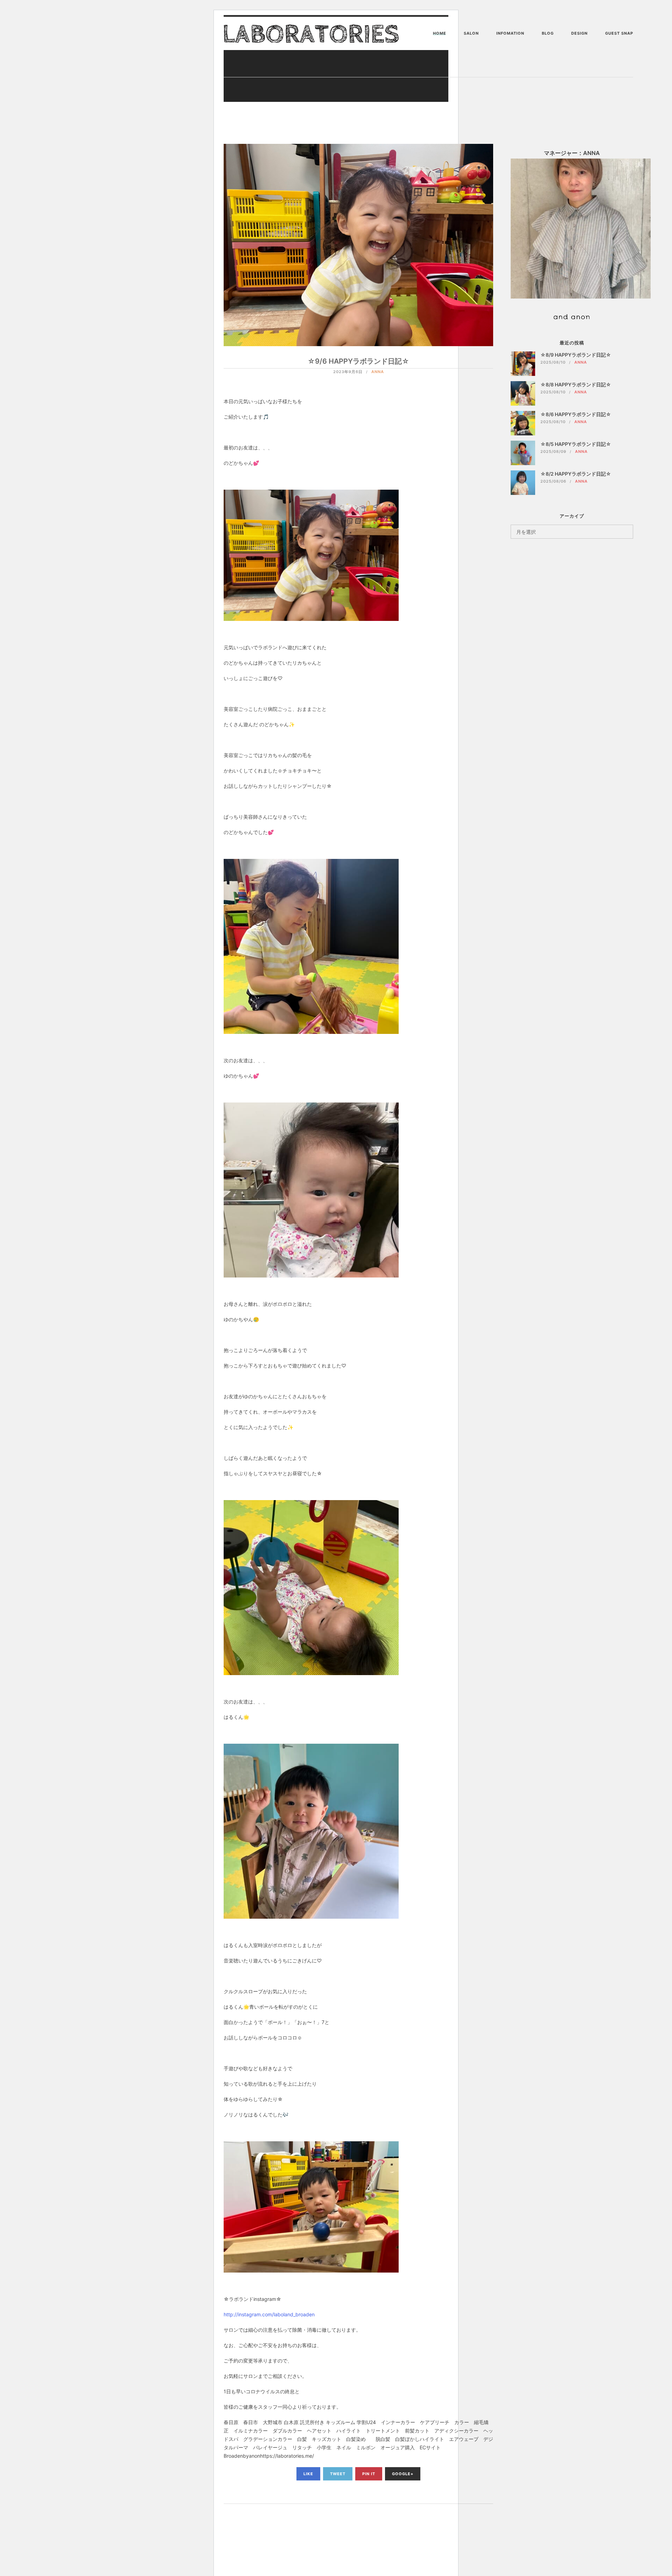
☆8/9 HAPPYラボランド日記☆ (576, 355)
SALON (471, 33)
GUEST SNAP (619, 33)
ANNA (378, 372)
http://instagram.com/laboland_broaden (269, 2314)
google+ (403, 2474)
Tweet (338, 2474)
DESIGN (579, 33)
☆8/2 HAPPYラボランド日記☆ (576, 474)
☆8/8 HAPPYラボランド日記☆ (576, 384)
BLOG (548, 33)
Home (440, 33)
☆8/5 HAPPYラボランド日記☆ (576, 444)
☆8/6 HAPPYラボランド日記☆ (576, 414)
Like (308, 2474)
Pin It (369, 2474)
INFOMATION (510, 33)
